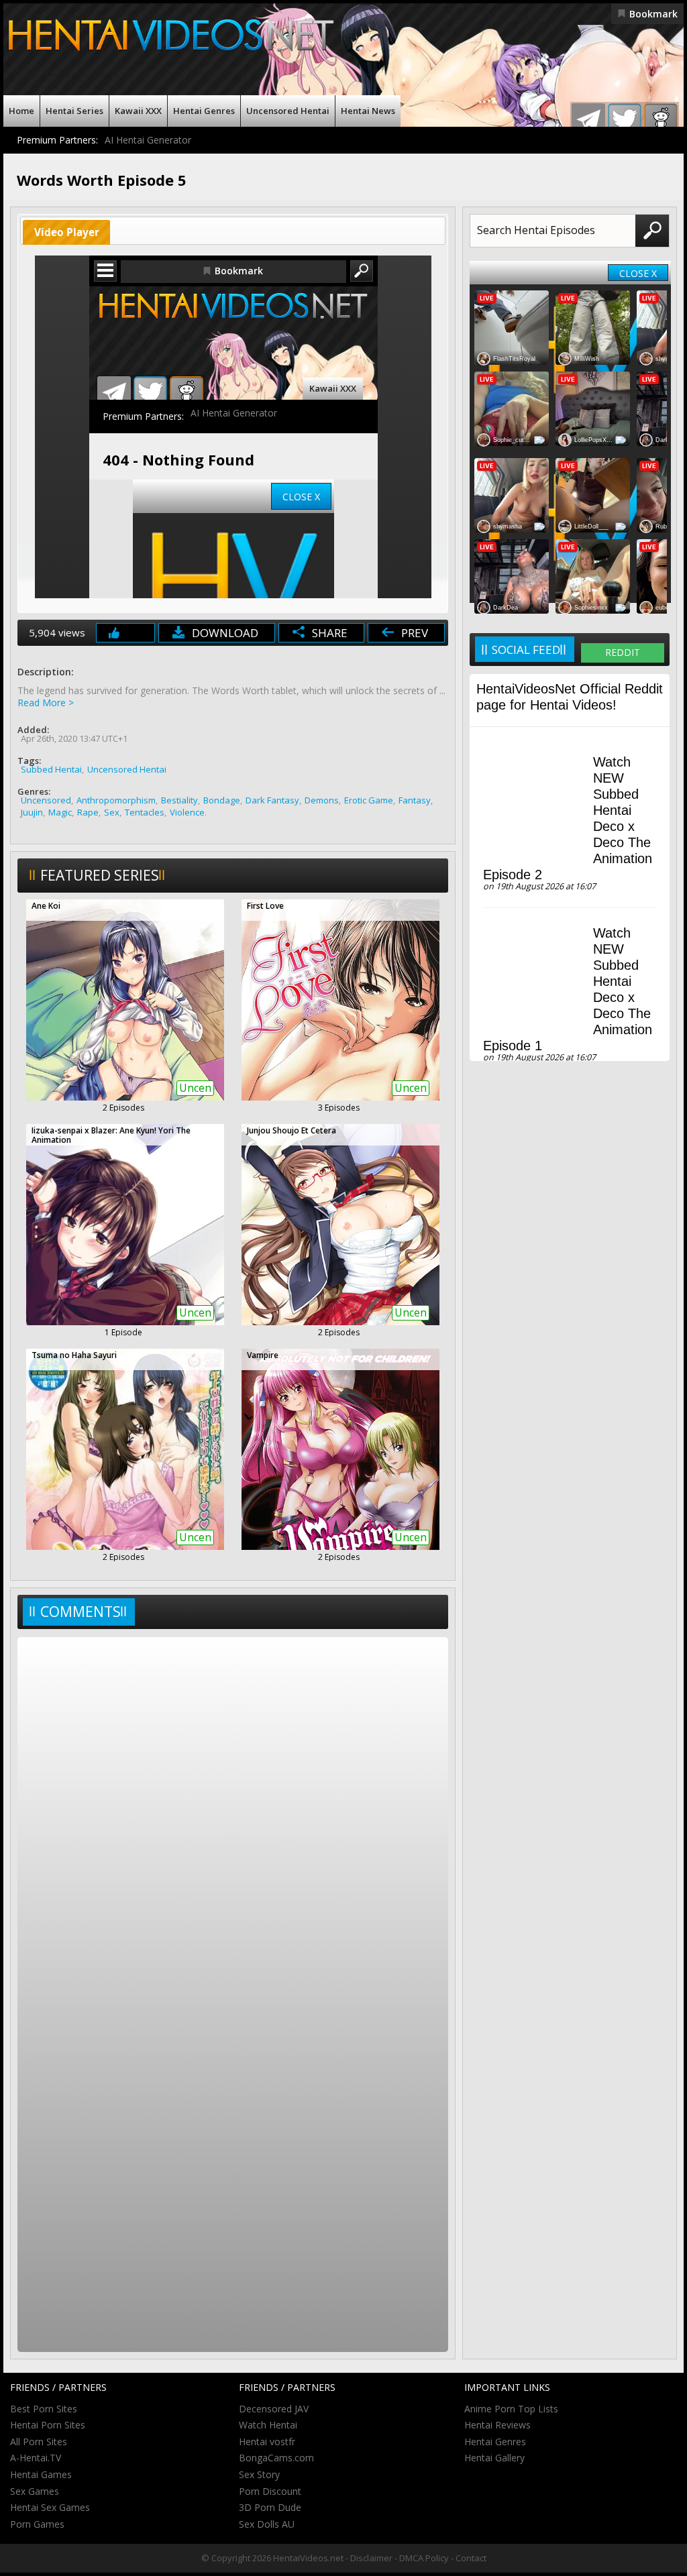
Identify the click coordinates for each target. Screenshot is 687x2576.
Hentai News (368, 111)
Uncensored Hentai (288, 111)
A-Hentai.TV (36, 2458)
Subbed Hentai (51, 769)
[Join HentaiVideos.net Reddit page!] (661, 120)
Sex (112, 812)
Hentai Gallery (494, 2458)
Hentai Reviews (497, 2425)
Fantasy (415, 800)
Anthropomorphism (116, 800)
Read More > (46, 703)
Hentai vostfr (267, 2442)
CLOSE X (638, 273)
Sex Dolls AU (267, 2524)
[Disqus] (233, 1818)
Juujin (32, 812)
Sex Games (35, 2491)
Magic (60, 812)
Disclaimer (371, 2558)
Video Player (67, 232)
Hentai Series (74, 111)
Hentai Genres (204, 111)
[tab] (66, 232)
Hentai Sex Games (50, 2507)
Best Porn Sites (44, 2409)
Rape (88, 812)
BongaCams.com (276, 2458)
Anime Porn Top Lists (511, 2409)
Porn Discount (270, 2491)
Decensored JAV (274, 2409)
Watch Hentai (268, 2425)
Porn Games (37, 2524)
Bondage (222, 800)
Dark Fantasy (272, 800)
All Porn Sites (39, 2442)
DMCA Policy (424, 2558)
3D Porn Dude (270, 2507)
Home (21, 111)
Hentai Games (41, 2474)
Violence (187, 812)
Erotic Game (369, 800)
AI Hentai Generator (148, 140)
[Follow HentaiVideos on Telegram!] (588, 120)
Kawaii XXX (138, 111)
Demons (322, 800)
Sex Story (259, 2474)
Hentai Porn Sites (48, 2425)
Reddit (623, 652)
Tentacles (145, 812)
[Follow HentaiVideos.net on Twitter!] (625, 120)
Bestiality (179, 800)
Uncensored (46, 800)
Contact (471, 2558)
